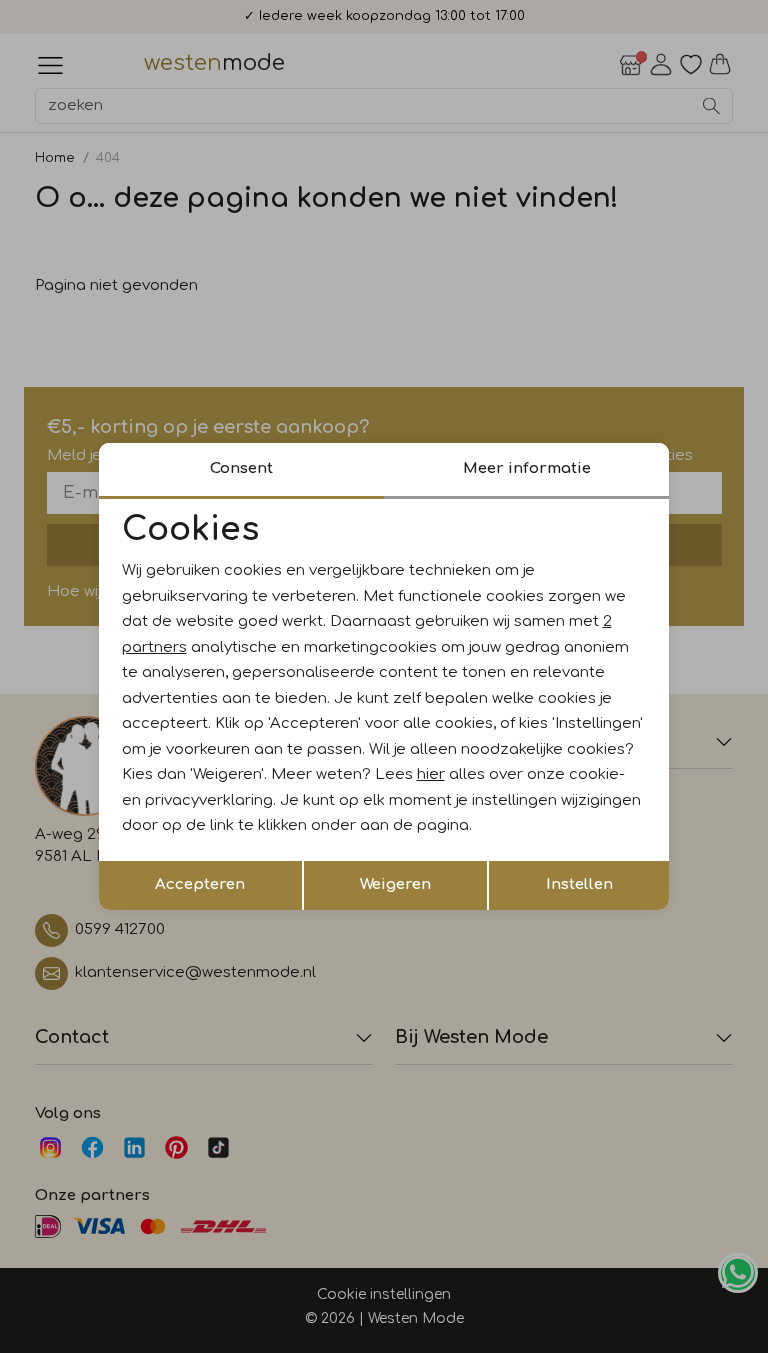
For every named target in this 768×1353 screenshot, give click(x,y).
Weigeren (395, 884)
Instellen (579, 884)
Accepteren (200, 884)
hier (431, 774)
